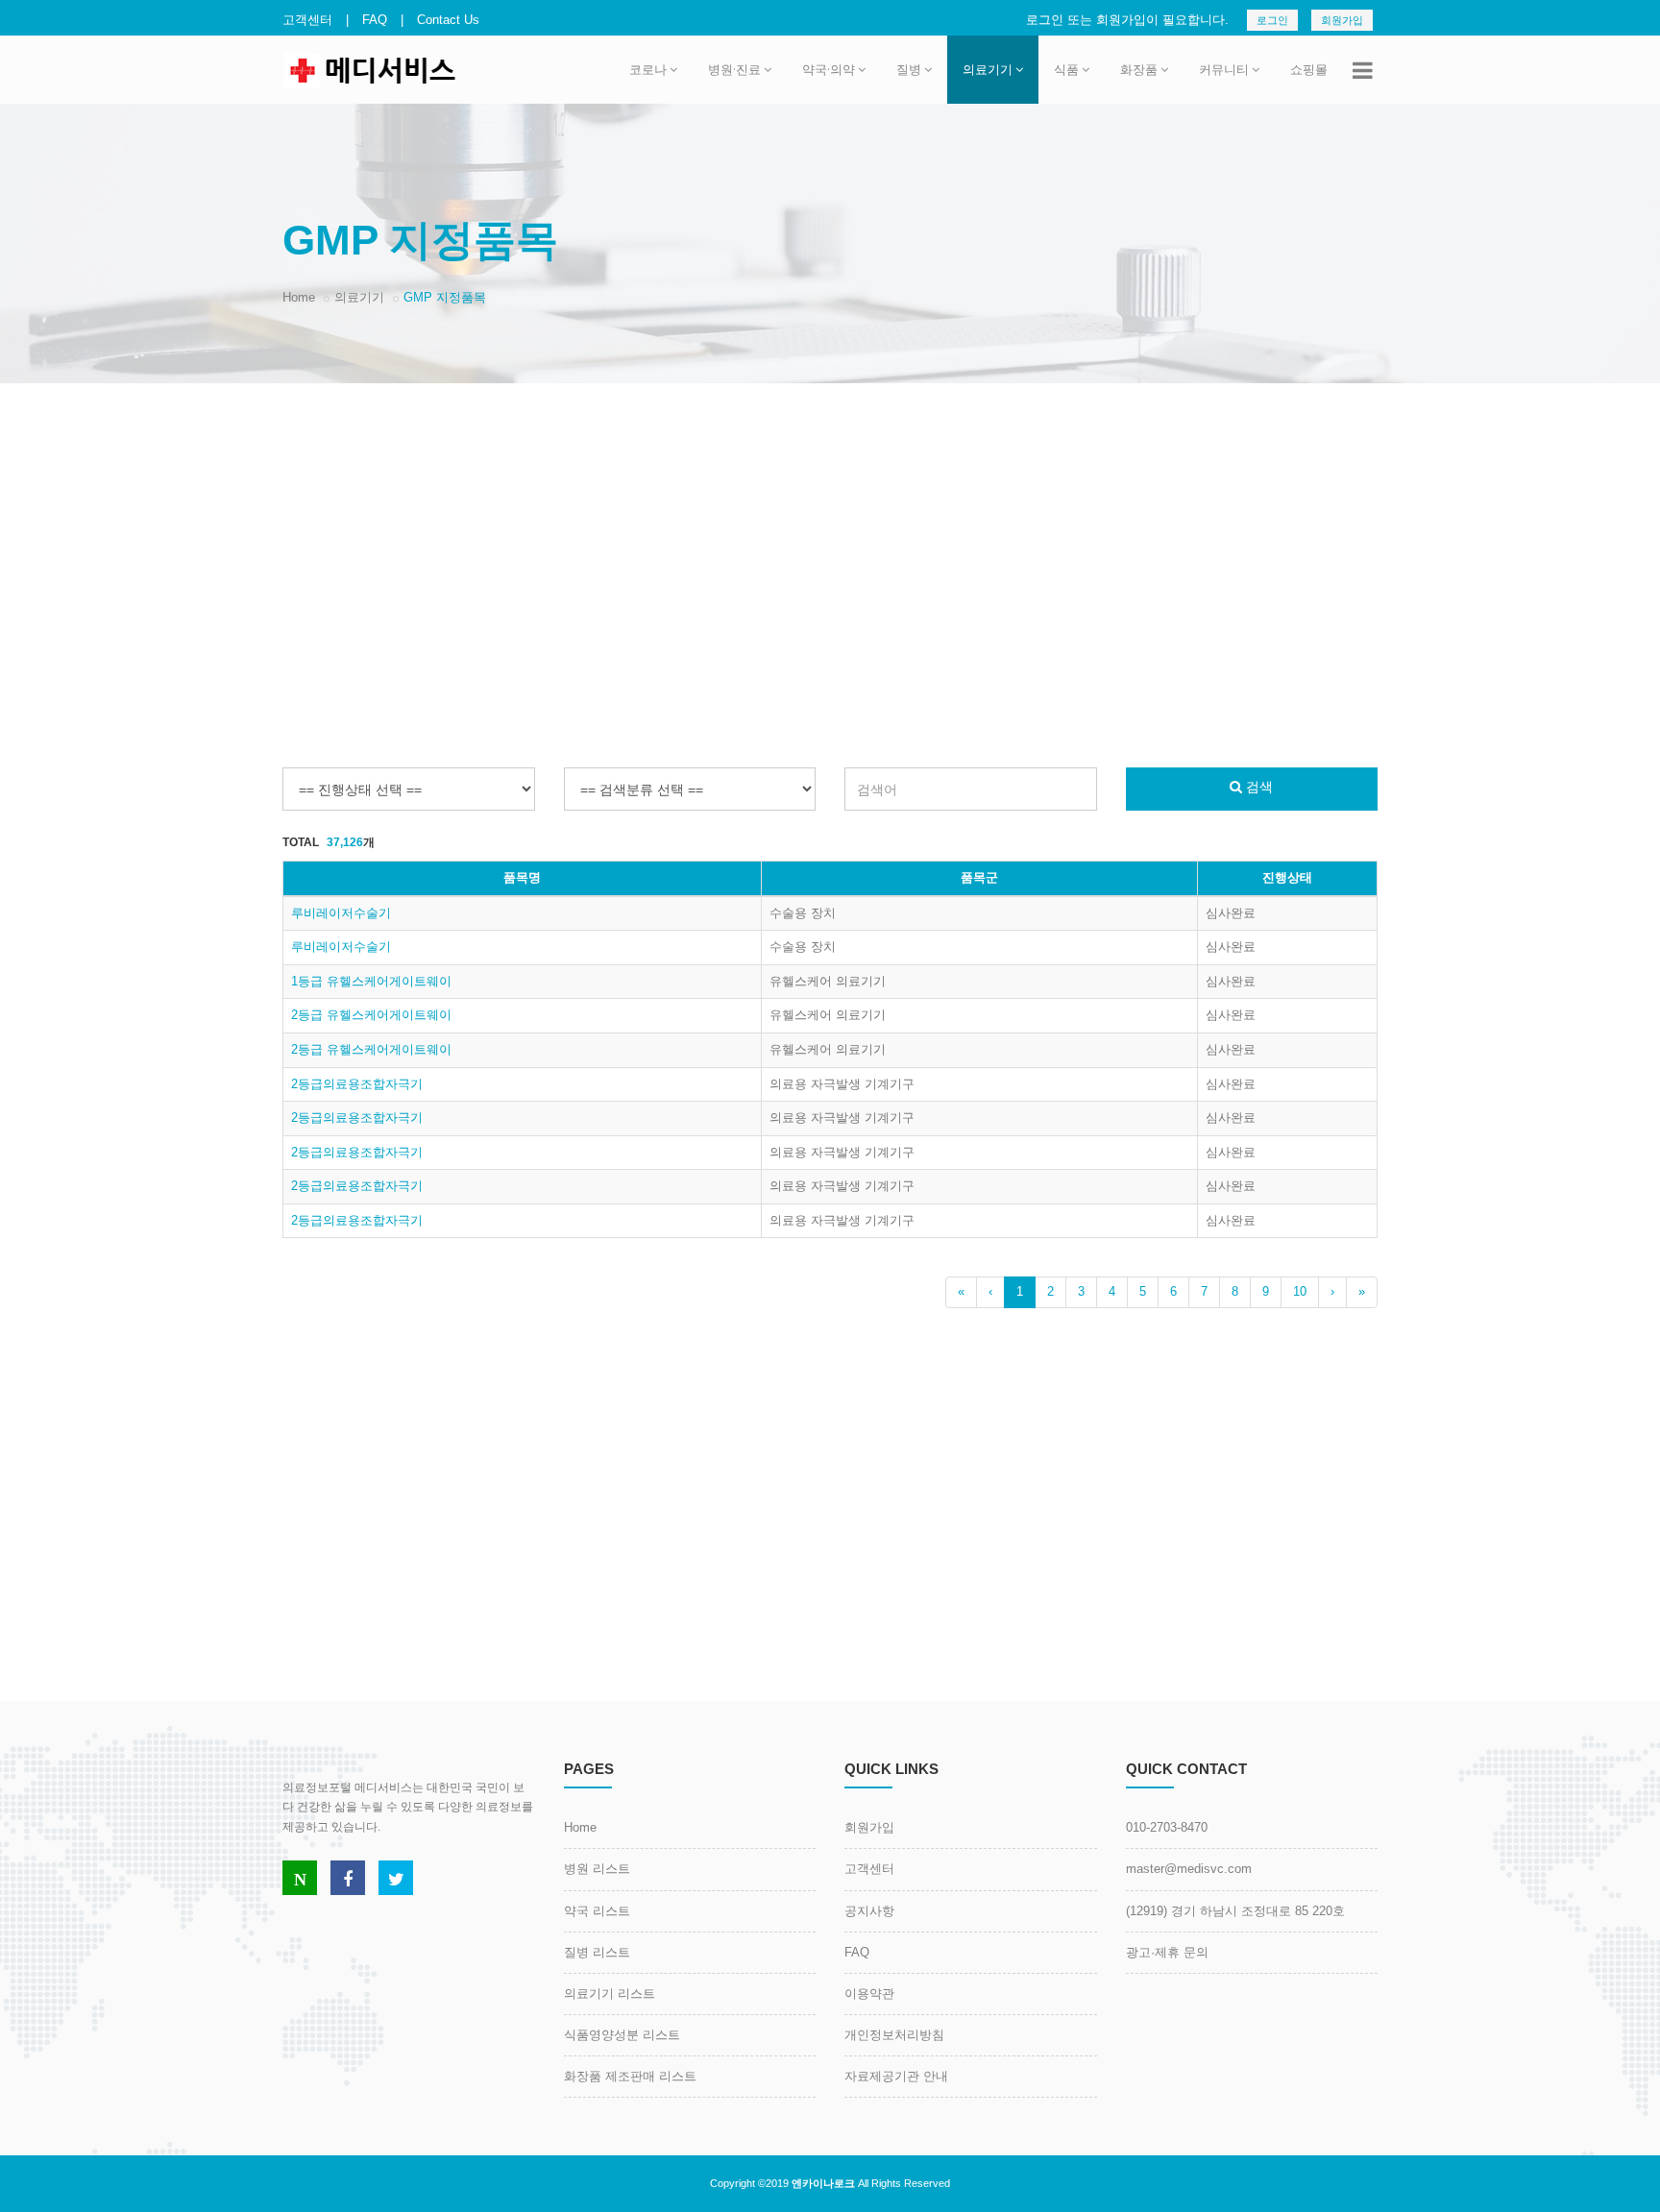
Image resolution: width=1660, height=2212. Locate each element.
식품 (1066, 69)
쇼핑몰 (1309, 69)
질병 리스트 (597, 1952)
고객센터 (307, 20)
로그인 (1272, 20)
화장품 (1139, 69)
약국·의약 (829, 69)
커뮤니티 (1224, 69)
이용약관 (869, 1993)
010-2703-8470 (1167, 1827)
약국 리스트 (597, 1911)
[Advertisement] (830, 537)
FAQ (375, 20)
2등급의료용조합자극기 (357, 1084)
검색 (1257, 787)
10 (1300, 1291)
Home (299, 297)
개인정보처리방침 (894, 2035)
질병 (909, 69)
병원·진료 (734, 69)
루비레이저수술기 (341, 913)
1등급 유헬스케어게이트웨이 (371, 981)
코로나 (648, 69)
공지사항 (869, 1911)
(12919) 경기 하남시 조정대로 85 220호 (1235, 1911)
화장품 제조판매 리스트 (630, 2076)
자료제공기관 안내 (896, 2076)
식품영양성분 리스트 (622, 2035)
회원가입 (1342, 20)
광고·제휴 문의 (1167, 1952)
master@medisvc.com (1189, 1869)
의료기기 (988, 69)
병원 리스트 (597, 1869)
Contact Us (448, 20)
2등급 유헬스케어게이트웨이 (371, 1015)
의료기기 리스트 (610, 1993)
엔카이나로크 (823, 2183)
